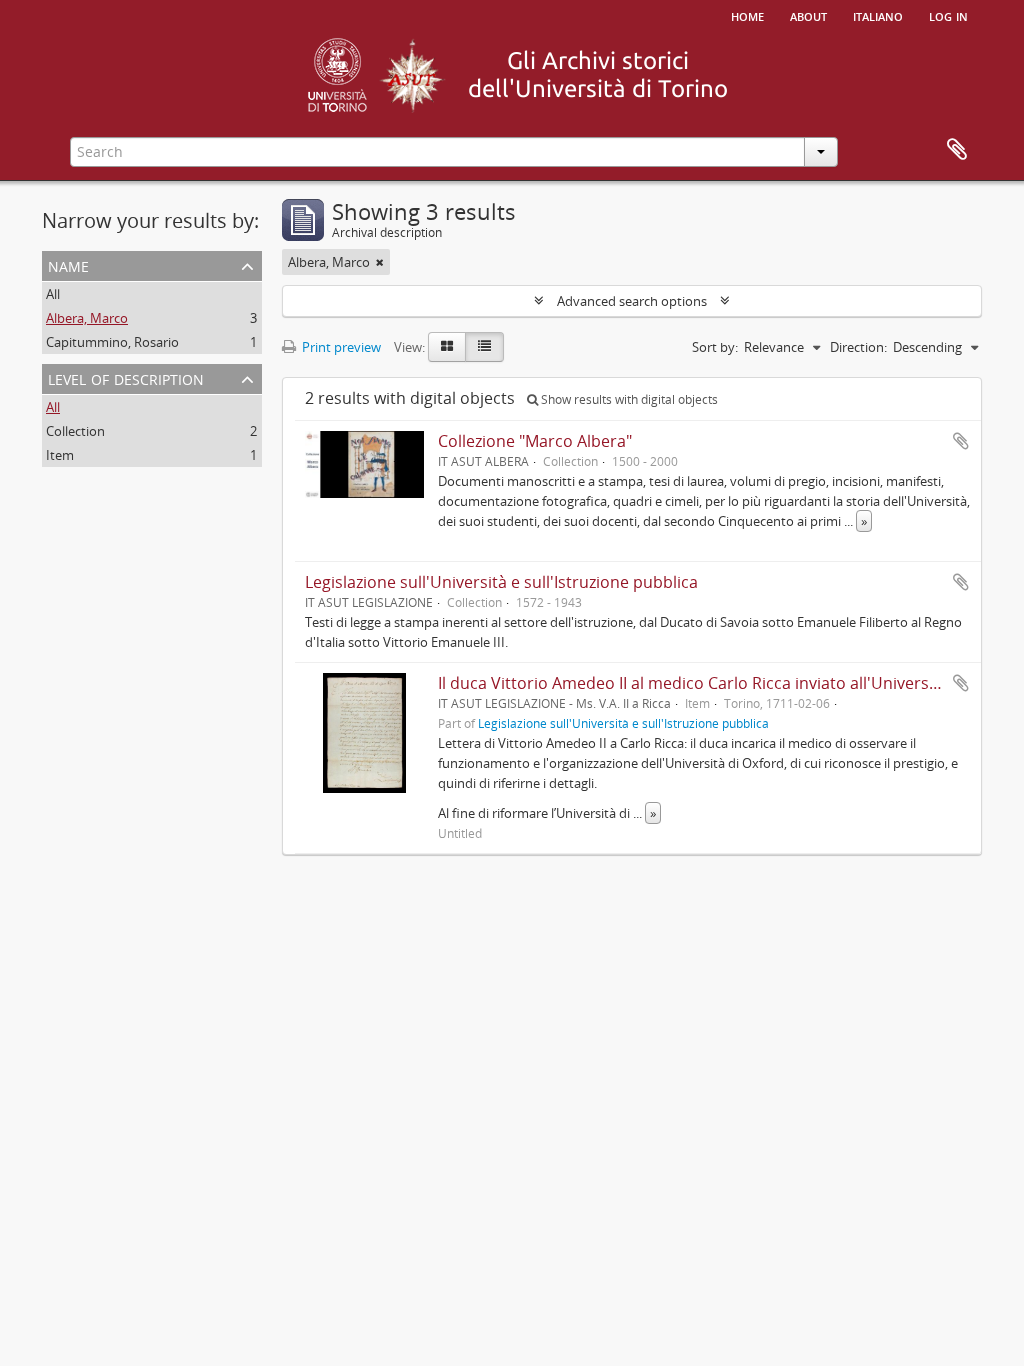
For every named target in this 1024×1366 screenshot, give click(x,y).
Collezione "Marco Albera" (535, 441)
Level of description (126, 377)
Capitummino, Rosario (112, 342)
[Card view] (447, 347)
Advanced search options (632, 301)
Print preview (340, 347)
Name (68, 264)
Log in (948, 15)
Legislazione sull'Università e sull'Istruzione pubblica (501, 582)
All (53, 294)
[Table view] (484, 347)
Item (60, 455)
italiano (878, 15)
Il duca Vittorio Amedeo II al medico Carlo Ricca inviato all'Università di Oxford (730, 683)
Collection (75, 431)
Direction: (858, 347)
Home (747, 15)
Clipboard (957, 150)
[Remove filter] (380, 262)
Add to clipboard (961, 441)
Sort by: (715, 347)
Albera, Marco (87, 318)
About (808, 15)
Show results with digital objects (628, 399)
